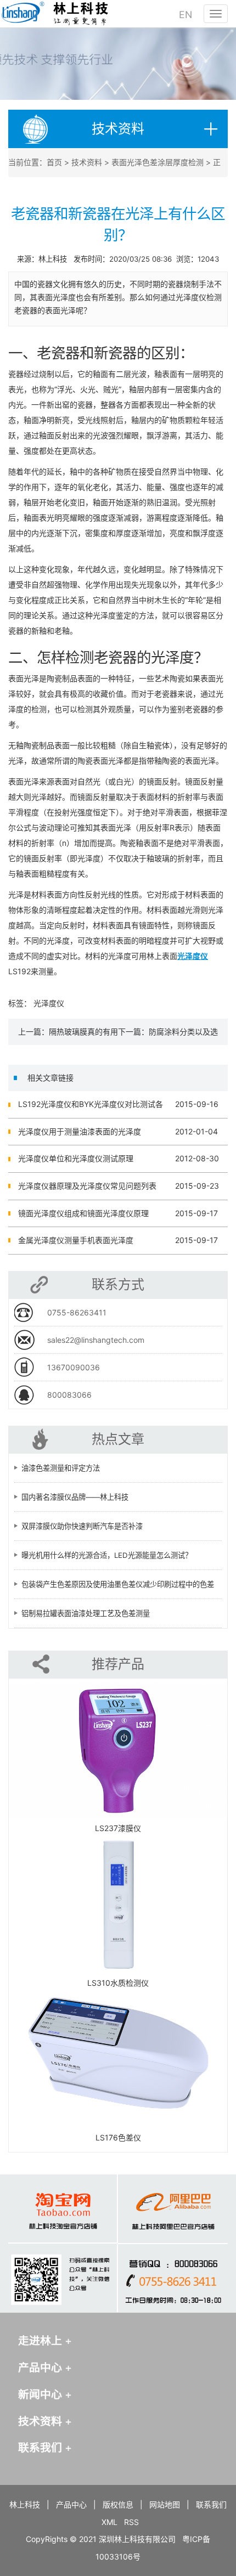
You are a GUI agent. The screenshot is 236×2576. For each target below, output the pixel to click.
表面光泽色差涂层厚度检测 (158, 162)
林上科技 (25, 2504)
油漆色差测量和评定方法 (61, 1468)
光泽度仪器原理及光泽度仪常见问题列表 (87, 1186)
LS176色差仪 (118, 2137)
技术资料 (87, 162)
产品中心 (71, 2504)
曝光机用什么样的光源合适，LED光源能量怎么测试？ (107, 1555)
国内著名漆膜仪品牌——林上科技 (75, 1497)
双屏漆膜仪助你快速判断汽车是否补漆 (82, 1526)
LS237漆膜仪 (118, 1828)
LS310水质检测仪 (118, 1983)
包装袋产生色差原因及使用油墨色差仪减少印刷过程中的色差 (118, 1584)
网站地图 (165, 2504)
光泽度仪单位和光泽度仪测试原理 (76, 1158)
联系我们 (211, 2504)
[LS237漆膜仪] (118, 1750)
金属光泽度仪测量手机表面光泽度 (76, 1240)
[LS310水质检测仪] (118, 1905)
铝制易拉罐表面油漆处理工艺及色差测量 (86, 1613)
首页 (54, 162)
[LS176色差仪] (118, 2060)
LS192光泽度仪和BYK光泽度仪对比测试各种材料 (91, 1109)
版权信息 (118, 2504)
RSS (131, 2522)
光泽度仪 (49, 1003)
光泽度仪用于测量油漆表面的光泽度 (80, 1131)
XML (109, 2522)
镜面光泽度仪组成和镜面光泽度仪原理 (83, 1213)
